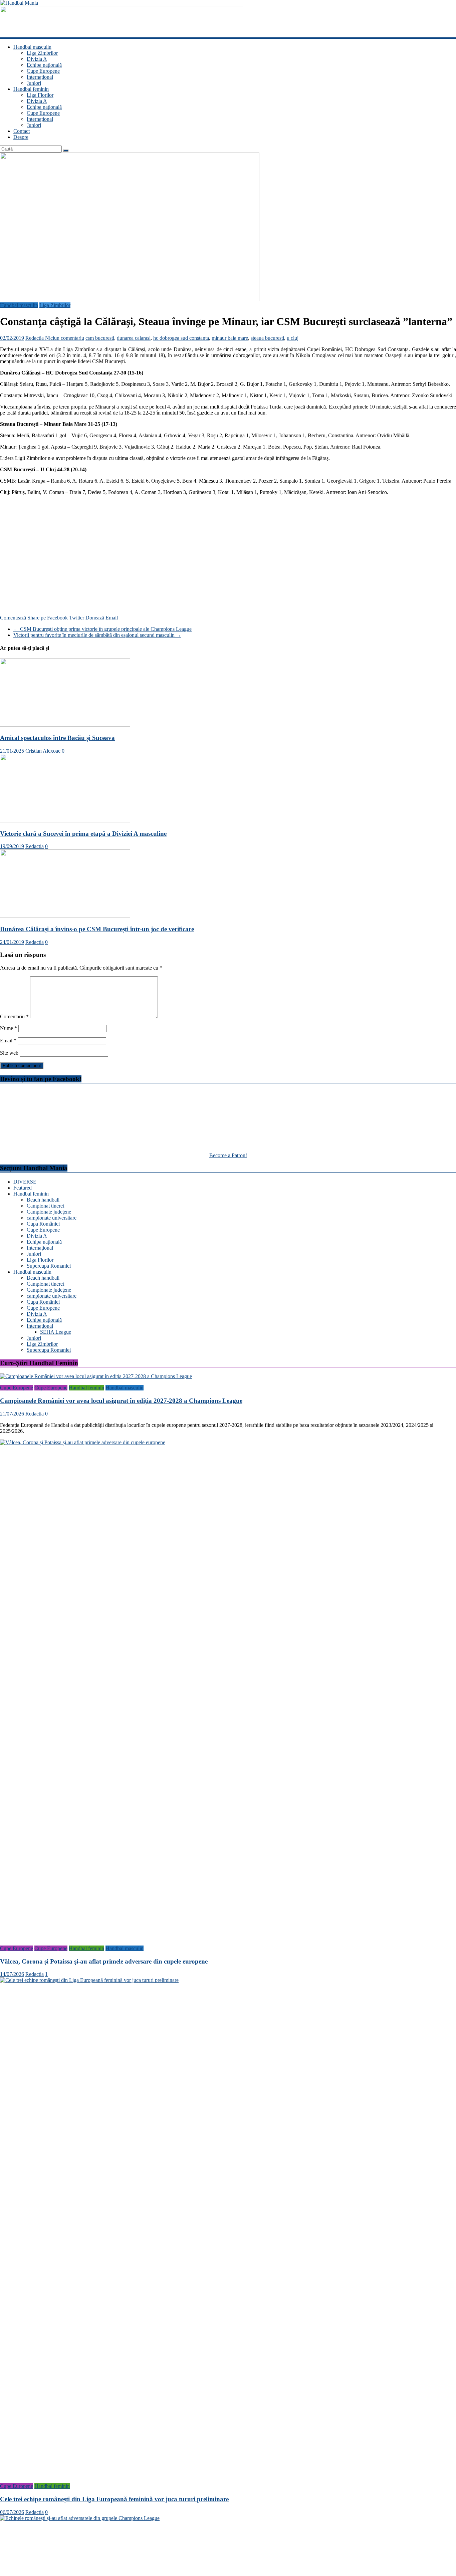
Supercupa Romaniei (49, 1266)
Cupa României (43, 1224)
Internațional (40, 77)
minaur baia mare (230, 338)
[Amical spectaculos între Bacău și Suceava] (65, 725)
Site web (9, 1053)
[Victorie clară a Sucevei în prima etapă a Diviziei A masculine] (65, 821)
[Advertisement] (228, 552)
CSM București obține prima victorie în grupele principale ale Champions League (102, 629)
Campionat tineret (45, 1206)
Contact (22, 131)
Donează (95, 618)
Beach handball (43, 1200)
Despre (21, 137)
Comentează (13, 618)
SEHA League (56, 1332)
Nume (9, 1028)
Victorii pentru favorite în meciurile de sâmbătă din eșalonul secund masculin (97, 635)
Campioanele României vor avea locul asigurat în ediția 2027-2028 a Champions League (121, 1401)
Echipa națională (44, 65)
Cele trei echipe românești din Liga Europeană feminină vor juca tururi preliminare (114, 2499)
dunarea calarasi (134, 338)
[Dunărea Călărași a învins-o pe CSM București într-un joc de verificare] (65, 916)
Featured (23, 1188)
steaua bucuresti (267, 338)
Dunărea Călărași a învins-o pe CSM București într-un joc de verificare (97, 929)
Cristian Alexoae (43, 751)
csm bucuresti (100, 338)
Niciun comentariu (65, 338)
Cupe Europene (43, 71)
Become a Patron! (228, 1155)
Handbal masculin (32, 47)
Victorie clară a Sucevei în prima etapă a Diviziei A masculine (83, 834)
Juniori (34, 83)
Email (112, 618)
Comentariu (14, 1016)
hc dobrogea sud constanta (181, 338)
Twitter (77, 618)
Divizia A (37, 59)
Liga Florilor (40, 95)
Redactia (35, 338)
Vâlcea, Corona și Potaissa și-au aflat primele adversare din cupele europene (104, 1961)
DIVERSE (25, 1182)
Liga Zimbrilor (42, 53)
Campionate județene (49, 1212)
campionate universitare (52, 1218)
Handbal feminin (31, 89)
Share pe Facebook (48, 618)
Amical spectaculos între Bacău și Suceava (57, 738)
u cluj (293, 338)
